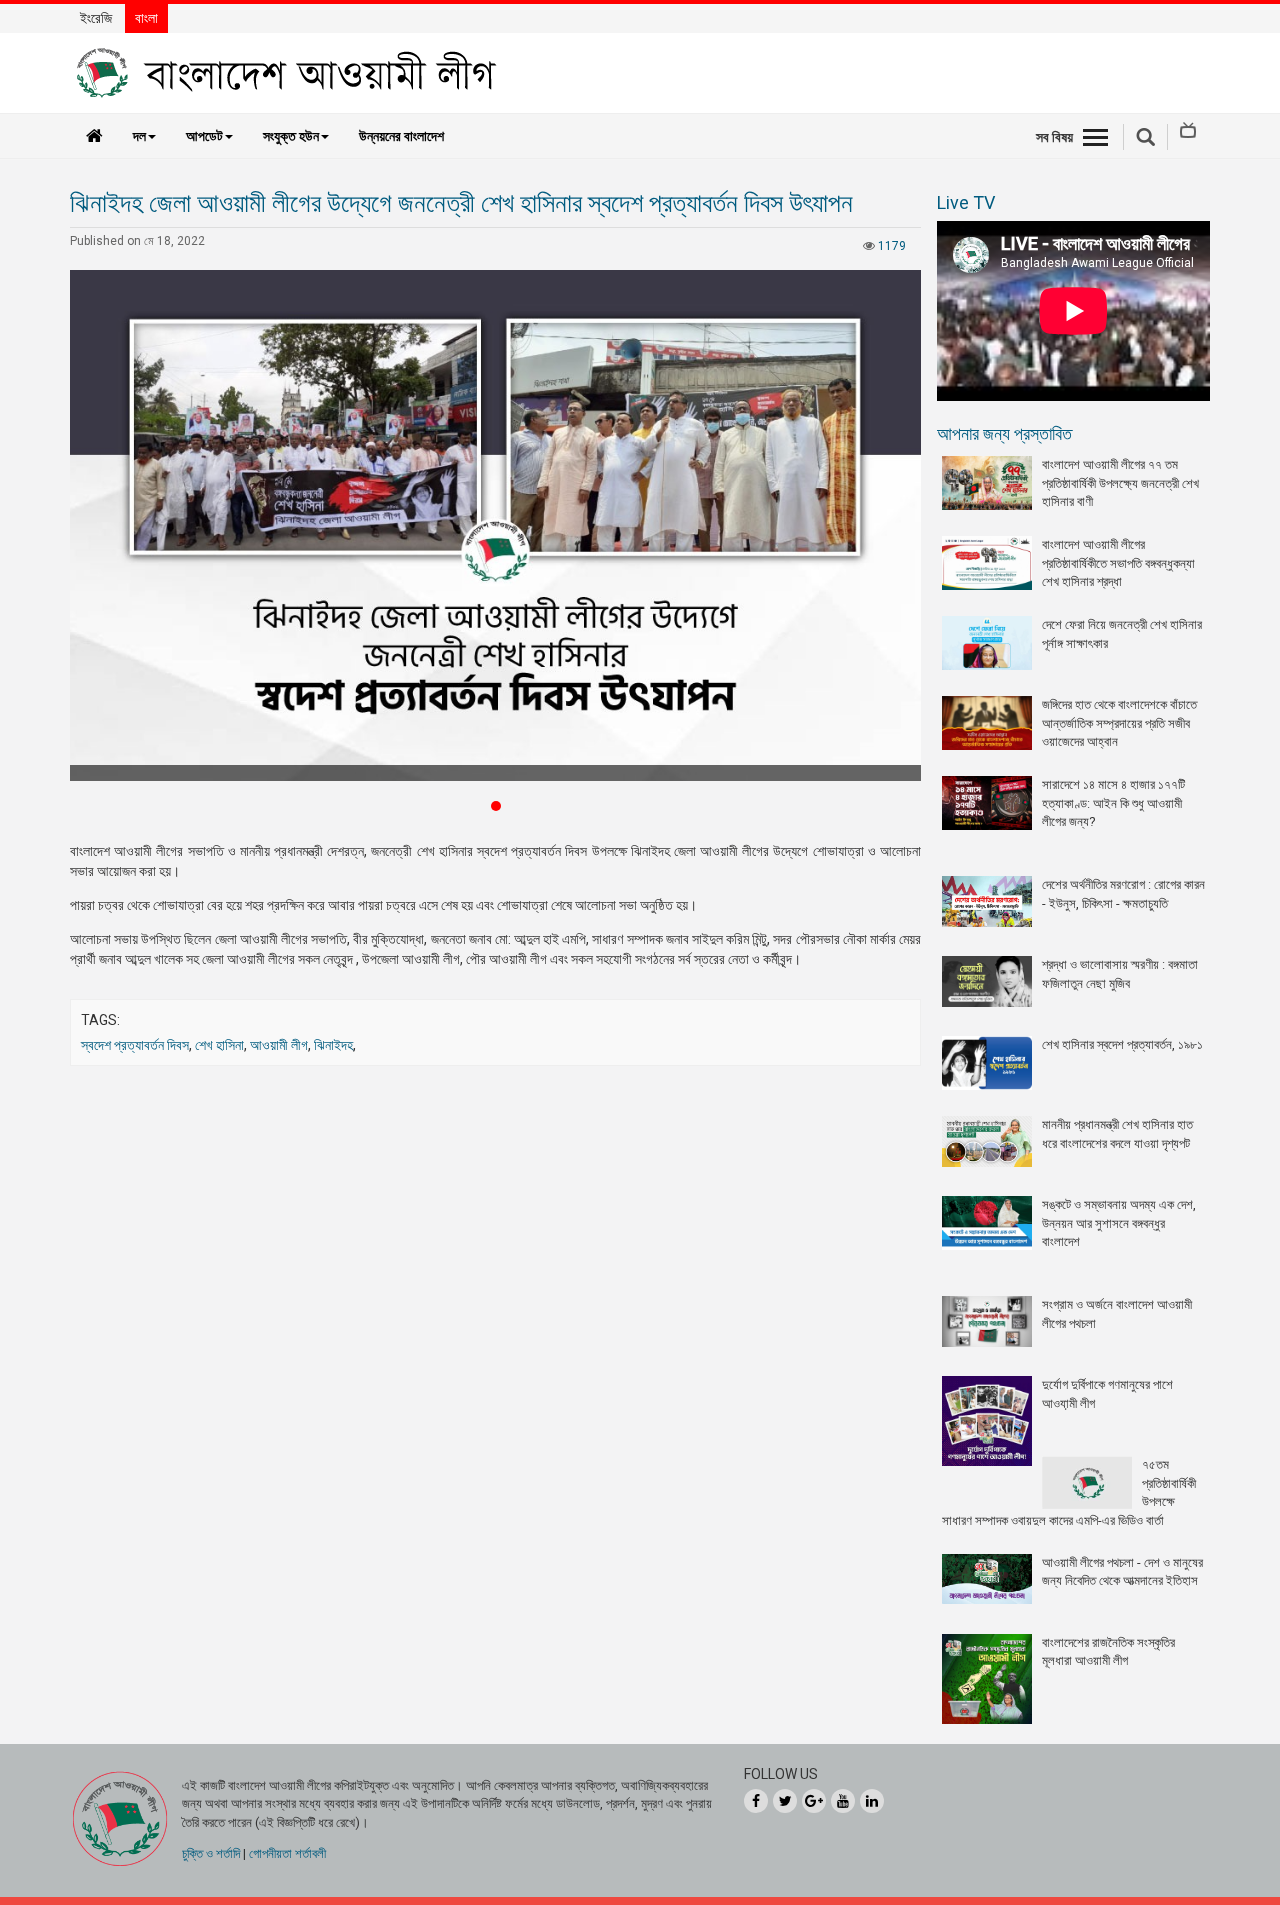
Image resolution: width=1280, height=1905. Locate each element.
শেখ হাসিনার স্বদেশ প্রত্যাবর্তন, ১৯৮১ (1122, 1044)
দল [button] (139, 136)
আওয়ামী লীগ (279, 1045)
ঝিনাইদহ (333, 1045)
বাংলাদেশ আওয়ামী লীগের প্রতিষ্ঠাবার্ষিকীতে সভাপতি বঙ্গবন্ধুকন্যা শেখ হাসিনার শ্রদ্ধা (1118, 563)
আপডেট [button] (204, 136)
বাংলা (146, 18)
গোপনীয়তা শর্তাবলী (287, 1853)
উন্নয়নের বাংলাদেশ (401, 136)
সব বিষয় (1054, 137)
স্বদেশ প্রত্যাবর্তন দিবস (135, 1045)
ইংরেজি (96, 18)
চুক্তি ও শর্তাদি (211, 1853)
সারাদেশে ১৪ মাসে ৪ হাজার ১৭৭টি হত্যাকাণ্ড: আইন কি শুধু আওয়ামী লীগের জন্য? (1113, 803)
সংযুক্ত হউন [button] (291, 136)
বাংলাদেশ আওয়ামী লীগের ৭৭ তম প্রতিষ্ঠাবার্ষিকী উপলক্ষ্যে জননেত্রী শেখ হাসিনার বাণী (1120, 483)
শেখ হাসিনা (219, 1045)
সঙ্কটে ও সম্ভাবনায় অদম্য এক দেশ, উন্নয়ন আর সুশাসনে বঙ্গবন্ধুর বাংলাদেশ (1119, 1223)
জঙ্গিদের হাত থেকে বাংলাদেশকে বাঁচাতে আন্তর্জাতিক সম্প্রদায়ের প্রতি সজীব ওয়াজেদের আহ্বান (1119, 723)
